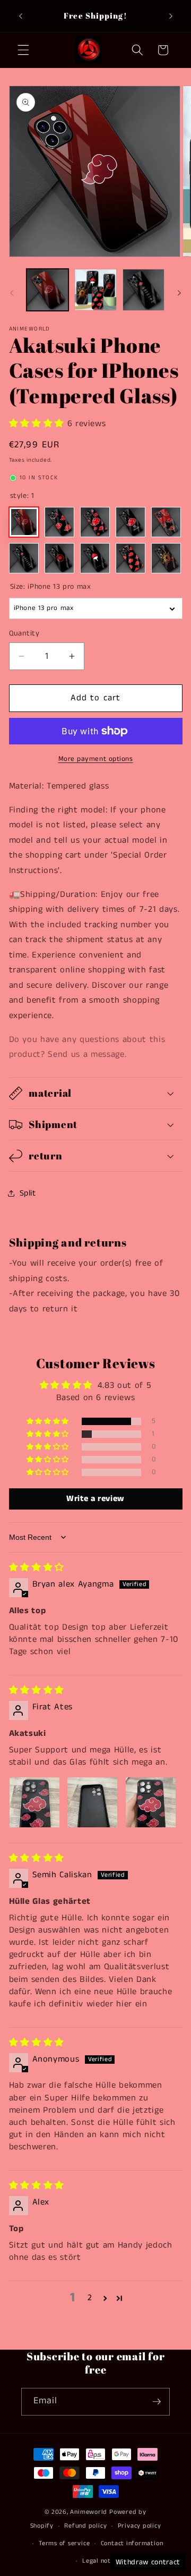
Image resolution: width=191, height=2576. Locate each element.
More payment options (96, 759)
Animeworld (89, 2512)
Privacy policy (140, 2526)
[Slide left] (12, 293)
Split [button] (28, 1193)
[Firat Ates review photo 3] (151, 1802)
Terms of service (64, 2543)
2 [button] (90, 2298)
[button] (23, 50)
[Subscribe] (157, 2402)
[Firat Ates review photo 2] (92, 1802)
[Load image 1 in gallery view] (48, 290)
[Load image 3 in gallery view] (144, 290)
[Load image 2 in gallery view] (95, 290)
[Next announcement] (171, 16)
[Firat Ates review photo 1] (34, 1802)
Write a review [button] (95, 1499)
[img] (37, 1568)
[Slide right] (179, 293)
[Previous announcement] (21, 16)
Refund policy (85, 2526)
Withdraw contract (148, 2562)
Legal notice (101, 2561)
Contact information (132, 2543)
